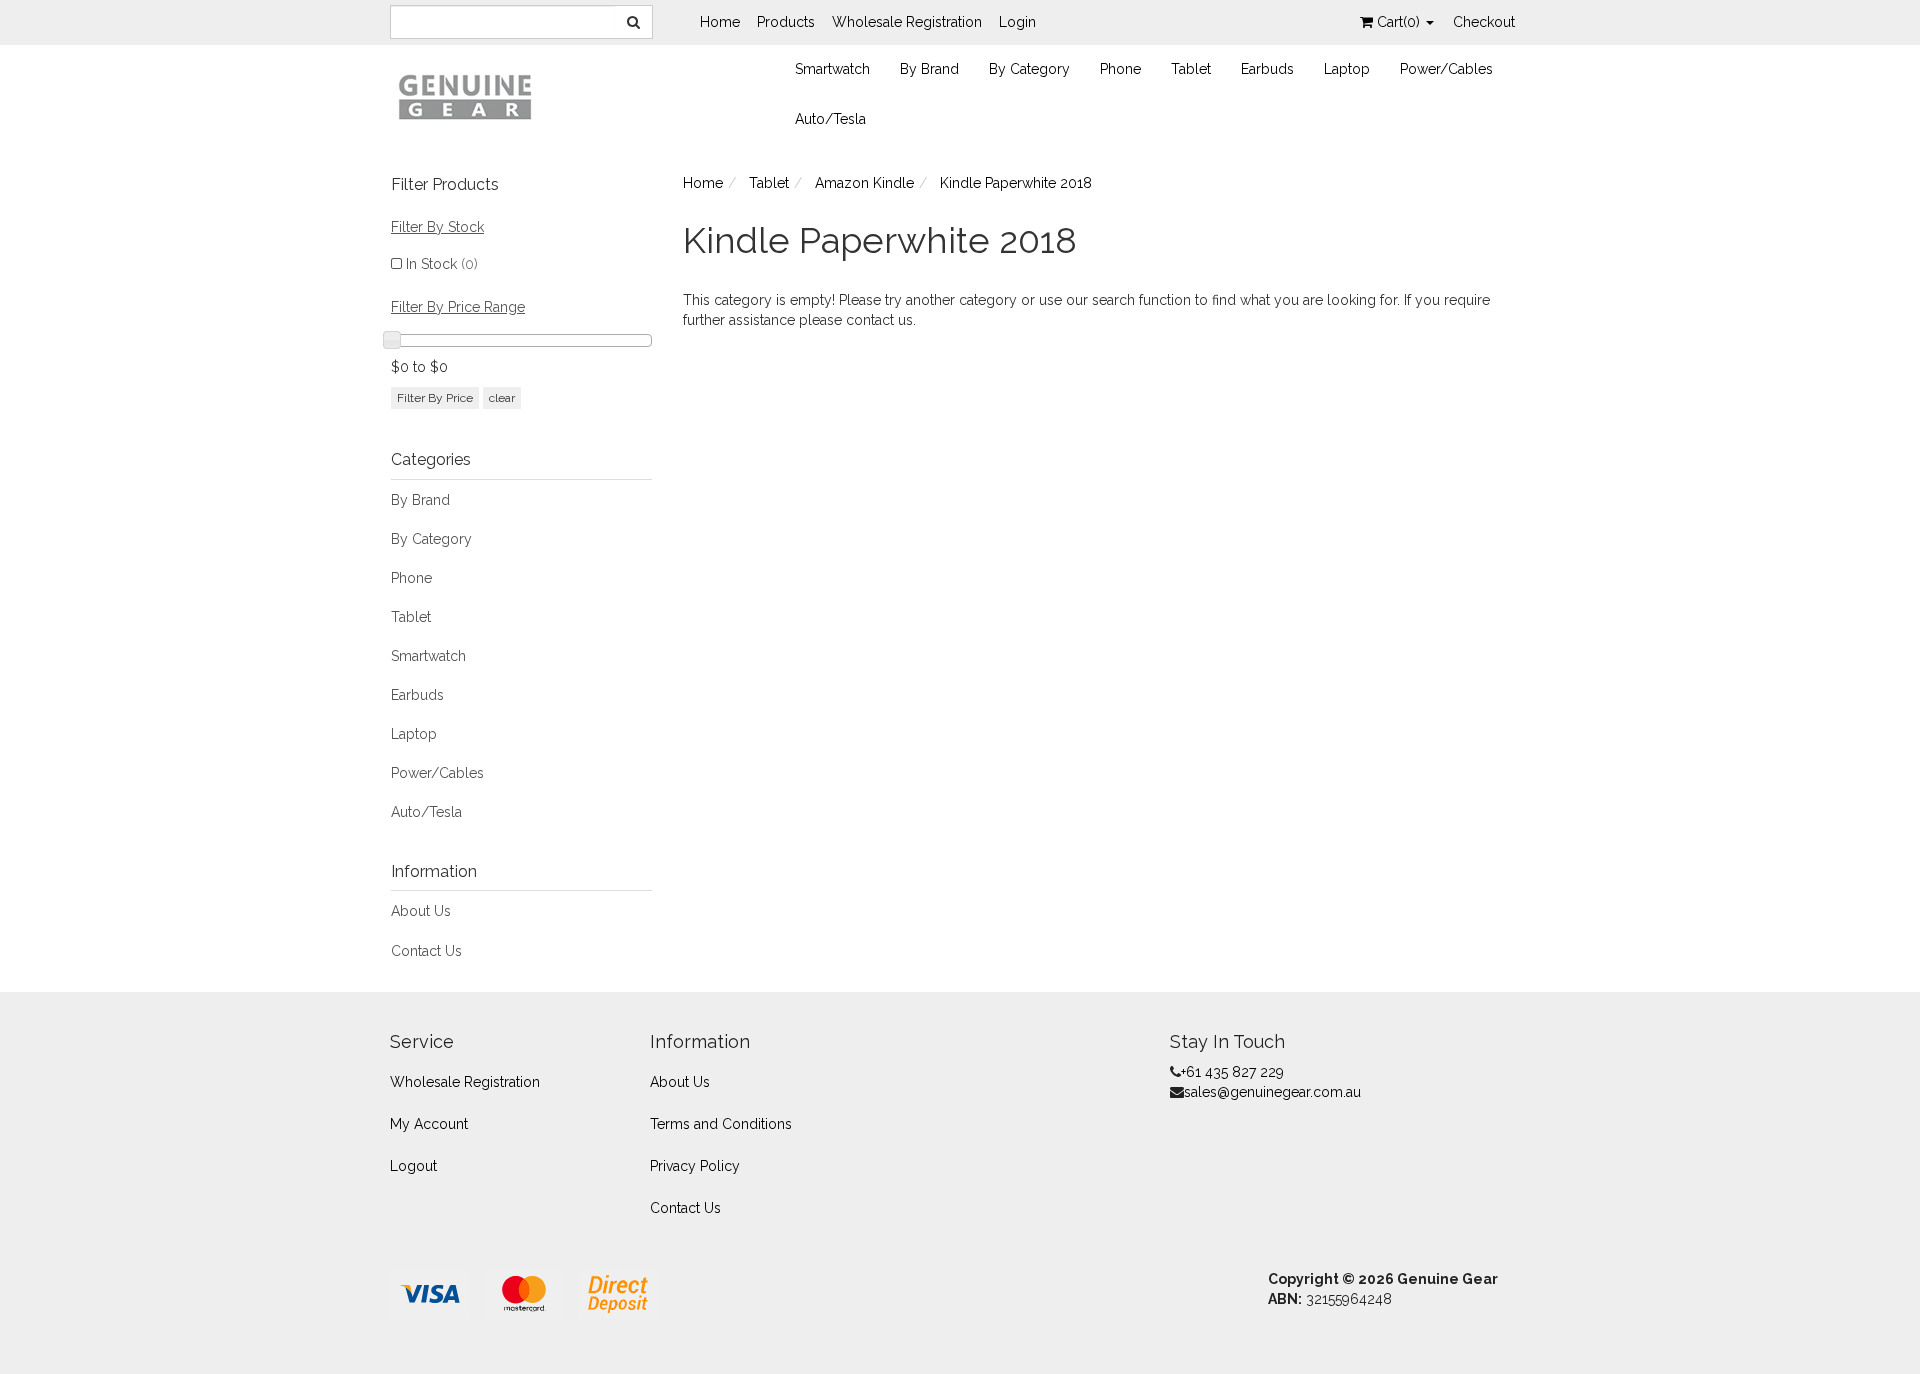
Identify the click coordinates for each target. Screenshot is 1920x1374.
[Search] (634, 22)
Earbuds (1267, 69)
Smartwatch (832, 69)
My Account (429, 1124)
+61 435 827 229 (1232, 1072)
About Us (421, 911)
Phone (1120, 69)
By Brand (929, 69)
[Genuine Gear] (465, 96)
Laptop (1347, 69)
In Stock (442, 264)
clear (502, 398)
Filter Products (445, 185)
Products (786, 22)
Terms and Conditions (721, 1124)
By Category (1029, 69)
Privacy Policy (695, 1166)
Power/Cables (1446, 69)
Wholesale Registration (907, 22)
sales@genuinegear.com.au (1272, 1092)
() (1400, 22)
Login (1017, 22)
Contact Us (426, 951)
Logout (413, 1166)
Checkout (1484, 22)
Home (720, 22)
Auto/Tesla (830, 119)
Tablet (1191, 69)
